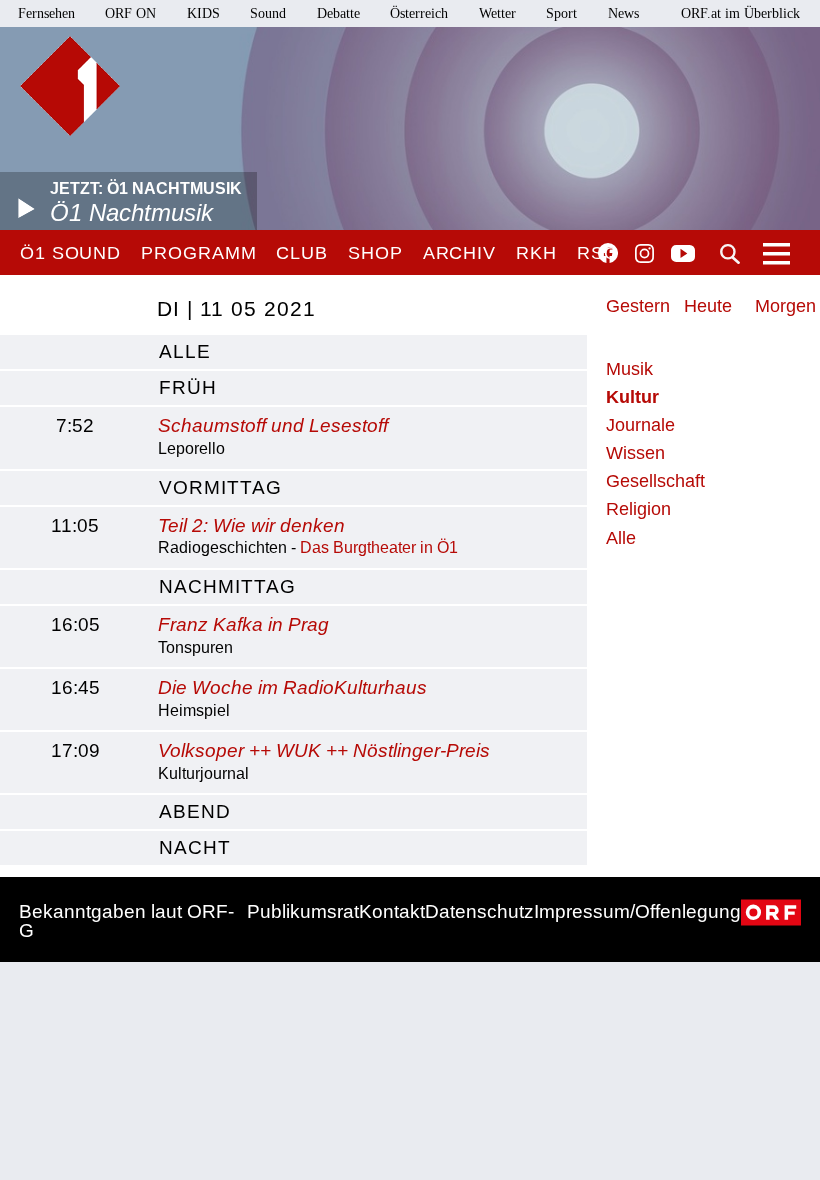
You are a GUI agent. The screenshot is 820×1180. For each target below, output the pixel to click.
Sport (561, 13)
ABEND (195, 811)
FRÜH (188, 387)
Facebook (608, 253)
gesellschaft (655, 481)
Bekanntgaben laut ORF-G (126, 921)
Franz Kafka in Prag (243, 624)
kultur (632, 397)
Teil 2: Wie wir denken (251, 525)
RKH (536, 253)
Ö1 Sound (70, 253)
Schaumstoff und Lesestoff (273, 425)
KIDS (203, 13)
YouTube (683, 255)
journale (640, 425)
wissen (635, 453)
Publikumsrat (303, 911)
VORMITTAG (220, 487)
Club (302, 253)
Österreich (419, 13)
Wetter (497, 13)
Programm (198, 253)
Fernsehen (46, 13)
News (623, 13)
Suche (730, 254)
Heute (708, 306)
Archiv (459, 253)
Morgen (785, 306)
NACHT (195, 847)
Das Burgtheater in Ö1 (379, 547)
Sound (268, 13)
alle (185, 351)
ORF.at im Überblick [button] (740, 13)
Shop (375, 253)
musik (629, 369)
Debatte (338, 13)
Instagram (644, 254)
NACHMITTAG (227, 586)
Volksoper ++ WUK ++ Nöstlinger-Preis (324, 750)
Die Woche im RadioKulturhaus (292, 687)
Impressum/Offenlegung (637, 911)
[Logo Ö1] (70, 86)
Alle (621, 538)
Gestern (638, 306)
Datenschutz (479, 911)
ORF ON (130, 13)
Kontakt (392, 911)
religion (638, 509)
